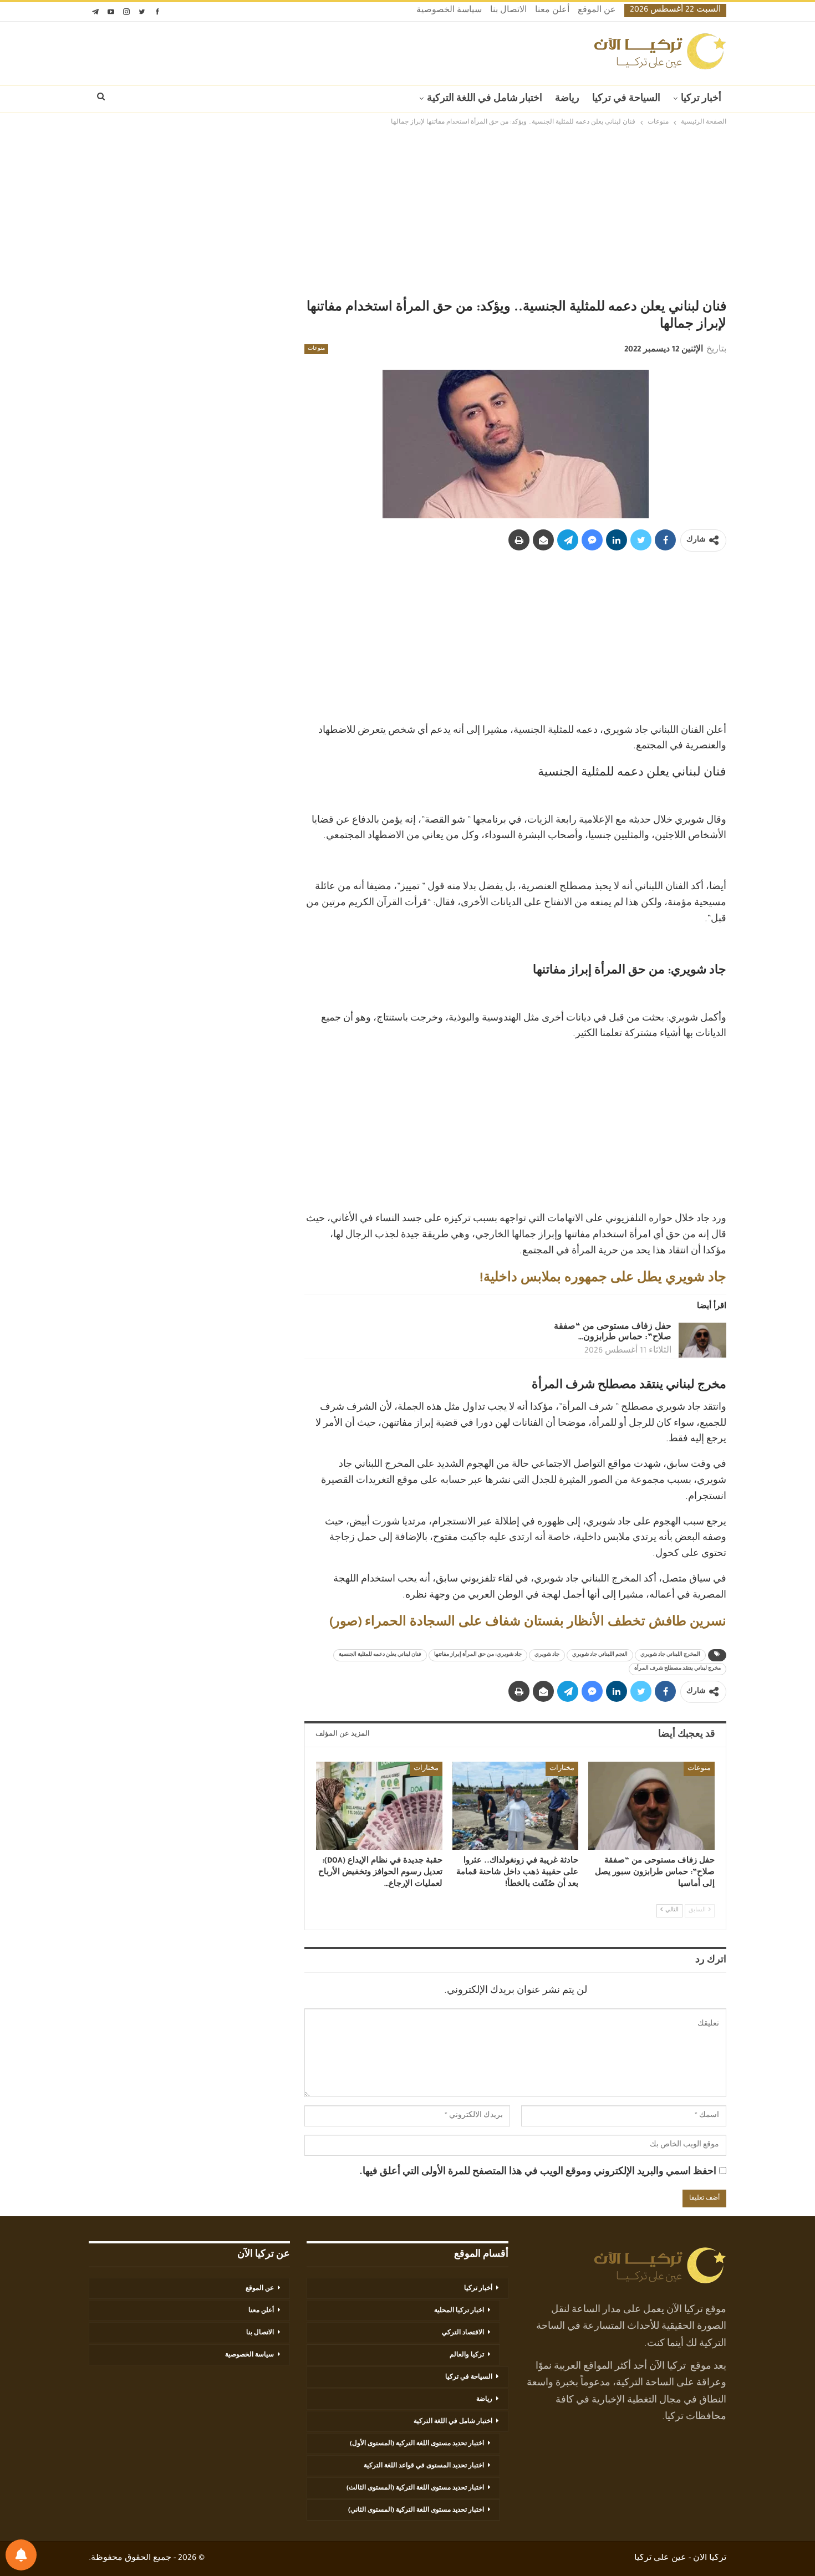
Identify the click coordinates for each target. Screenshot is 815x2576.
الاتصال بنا (508, 11)
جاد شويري (547, 1655)
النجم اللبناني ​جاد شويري (600, 1655)
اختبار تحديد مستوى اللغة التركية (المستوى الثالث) (415, 2488)
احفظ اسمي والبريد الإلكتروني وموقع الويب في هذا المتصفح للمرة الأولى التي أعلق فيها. (538, 2172)
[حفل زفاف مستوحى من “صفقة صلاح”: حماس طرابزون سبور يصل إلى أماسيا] (702, 1340)
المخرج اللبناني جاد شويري (670, 1655)
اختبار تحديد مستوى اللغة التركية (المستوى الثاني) (416, 2511)
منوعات (316, 349)
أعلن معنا (552, 11)
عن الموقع (597, 11)
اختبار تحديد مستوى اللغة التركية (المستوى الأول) (417, 2444)
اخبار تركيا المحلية (459, 2311)
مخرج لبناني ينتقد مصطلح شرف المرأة (678, 1669)
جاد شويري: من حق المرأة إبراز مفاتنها (478, 1655)
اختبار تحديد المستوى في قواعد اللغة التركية (424, 2466)
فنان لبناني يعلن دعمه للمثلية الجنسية (380, 1655)
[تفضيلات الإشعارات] (21, 2555)
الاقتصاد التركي (463, 2333)
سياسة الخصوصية (449, 11)
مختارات (562, 1769)
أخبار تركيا (701, 99)
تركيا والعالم (467, 2355)
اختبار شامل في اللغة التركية (485, 99)
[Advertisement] (407, 215)
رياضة (567, 99)
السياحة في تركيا (626, 99)
